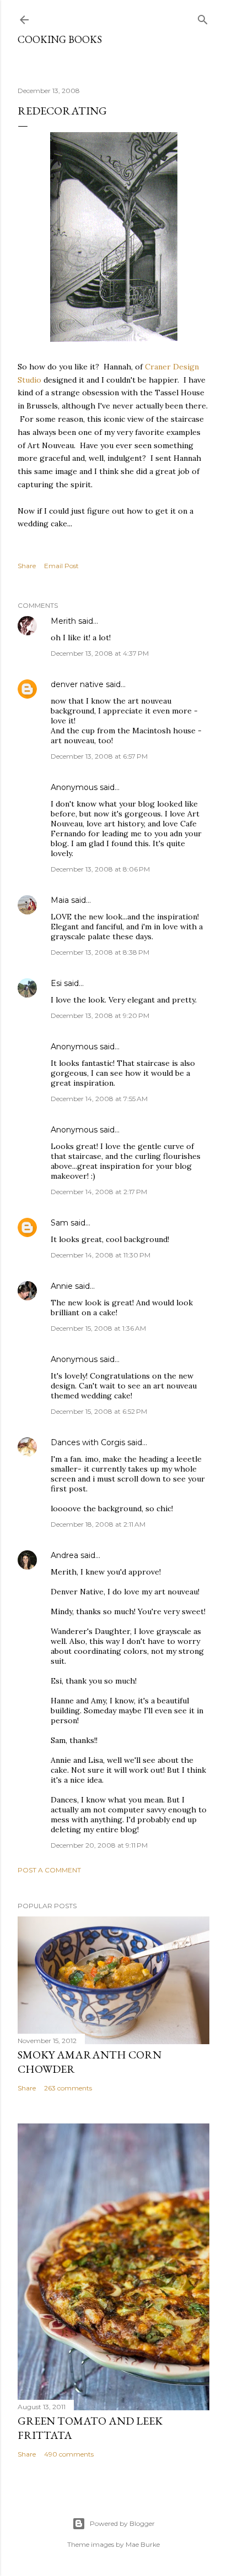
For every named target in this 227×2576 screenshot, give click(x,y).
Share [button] (27, 566)
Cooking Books (60, 39)
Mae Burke (143, 2544)
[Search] (203, 17)
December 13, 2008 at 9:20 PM (100, 1015)
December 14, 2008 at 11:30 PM (101, 1255)
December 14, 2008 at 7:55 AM (99, 1099)
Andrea (64, 1555)
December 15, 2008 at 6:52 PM (99, 1411)
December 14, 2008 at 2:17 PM (99, 1192)
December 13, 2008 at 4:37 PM (100, 653)
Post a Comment (49, 1870)
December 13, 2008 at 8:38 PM (100, 952)
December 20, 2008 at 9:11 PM (99, 1845)
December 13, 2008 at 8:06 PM (100, 869)
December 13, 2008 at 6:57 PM (99, 756)
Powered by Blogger (122, 2523)
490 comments (69, 2454)
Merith (63, 621)
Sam (60, 1223)
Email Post (61, 566)
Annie (62, 1286)
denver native (77, 684)
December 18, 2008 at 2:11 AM (98, 1524)
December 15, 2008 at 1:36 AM (98, 1328)
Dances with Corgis (88, 1442)
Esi (56, 983)
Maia (60, 900)
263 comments (68, 2088)
